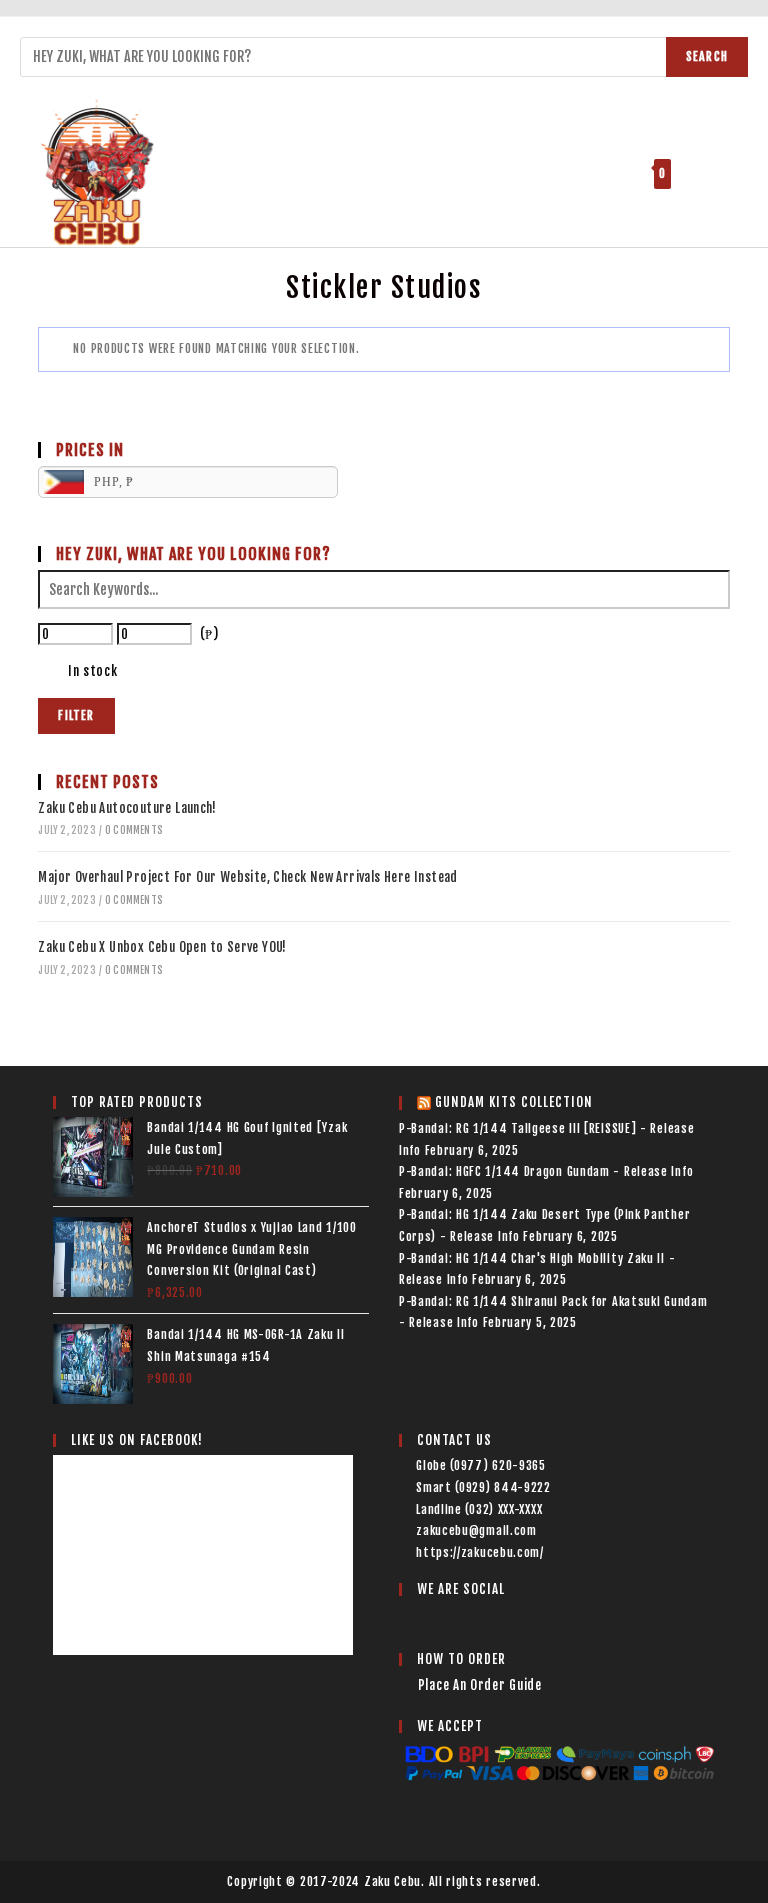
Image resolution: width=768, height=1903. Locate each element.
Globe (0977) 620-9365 (481, 1465)
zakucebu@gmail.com (476, 1530)
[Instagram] (436, 1618)
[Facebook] (411, 1618)
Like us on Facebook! (137, 1440)
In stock (93, 671)
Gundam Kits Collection (514, 1102)
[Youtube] (460, 1618)
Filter (76, 715)
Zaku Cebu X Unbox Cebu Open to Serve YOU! (162, 947)
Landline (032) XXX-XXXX (479, 1509)
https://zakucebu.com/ (480, 1552)
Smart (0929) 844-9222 (483, 1487)
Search (707, 56)
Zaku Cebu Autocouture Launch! (127, 808)
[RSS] (485, 1618)
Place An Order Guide (480, 1685)
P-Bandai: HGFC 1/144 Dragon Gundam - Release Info (546, 1171)
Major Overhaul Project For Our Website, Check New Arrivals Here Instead (247, 877)
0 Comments (134, 830)
